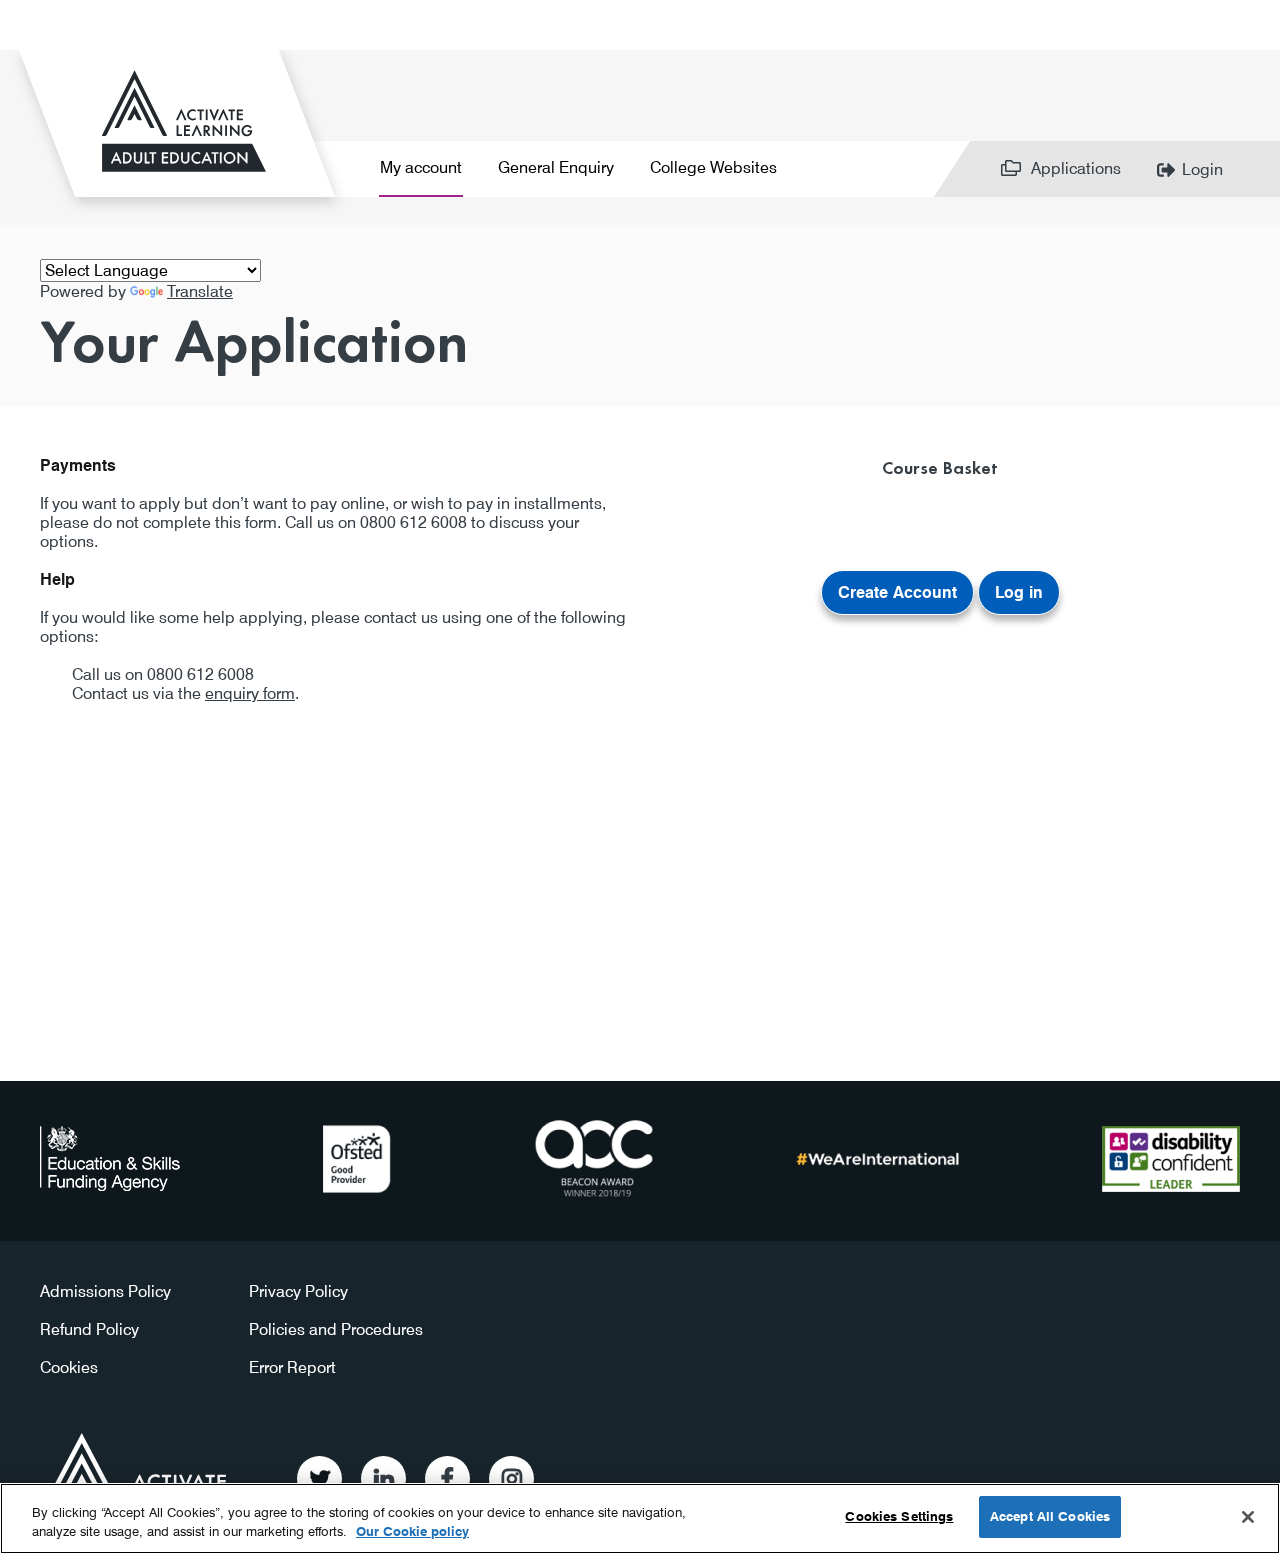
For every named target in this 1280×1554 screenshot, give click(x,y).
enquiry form (250, 693)
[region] (640, 1518)
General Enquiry (556, 167)
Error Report (292, 1367)
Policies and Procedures (336, 1329)
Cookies (69, 1367)
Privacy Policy (298, 1291)
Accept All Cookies (1050, 1516)
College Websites (713, 167)
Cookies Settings (899, 1516)
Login (1202, 169)
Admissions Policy (105, 1291)
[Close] (1248, 1517)
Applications (1076, 168)
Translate (200, 291)
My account (421, 167)
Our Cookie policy (412, 1532)
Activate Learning (138, 1471)
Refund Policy (89, 1329)
